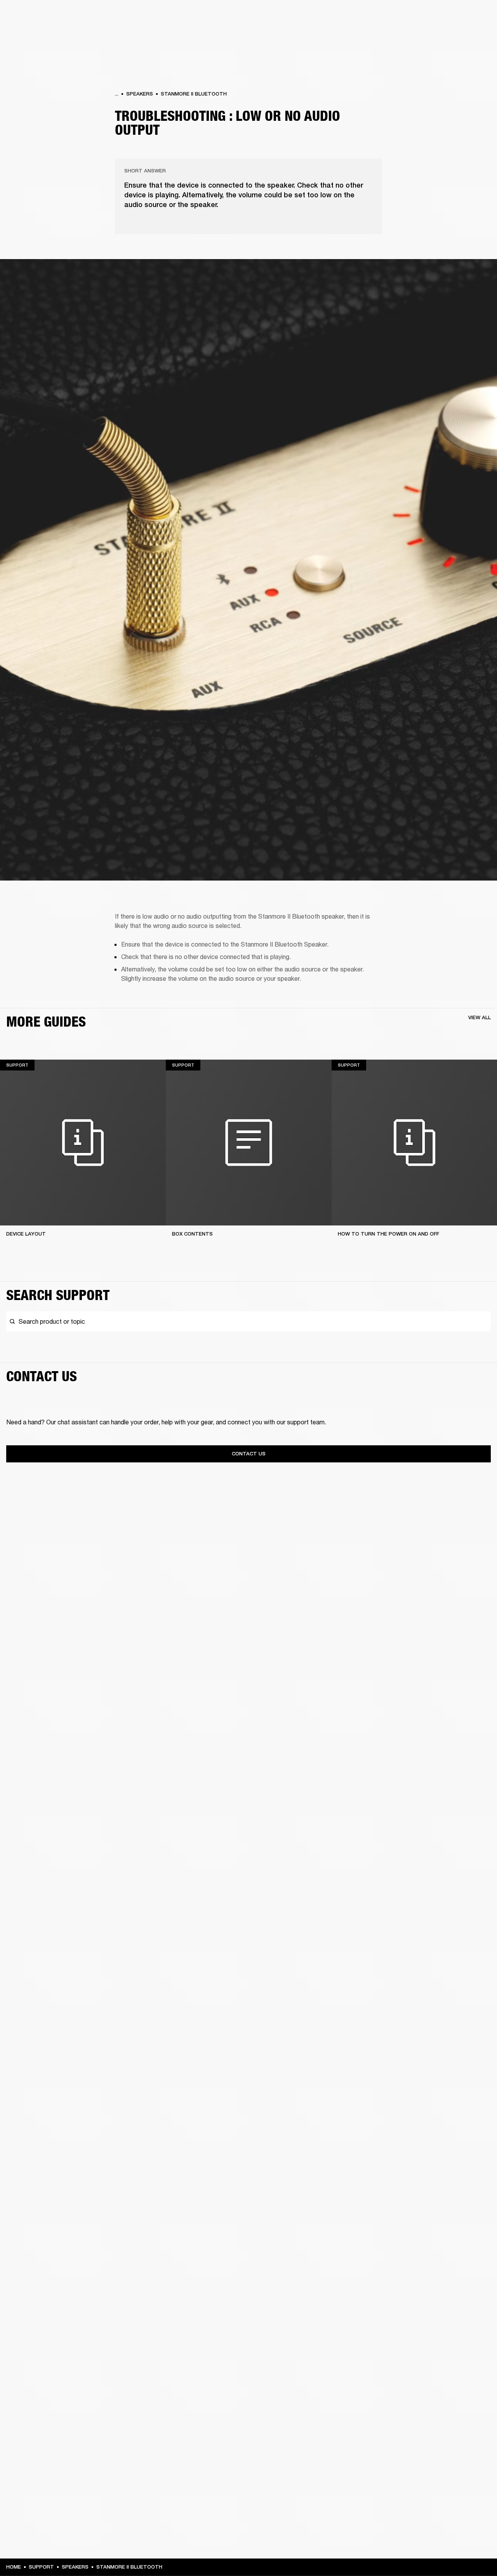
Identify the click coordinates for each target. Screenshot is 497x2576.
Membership (388, 16)
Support (418, 36)
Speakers (140, 94)
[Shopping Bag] (465, 36)
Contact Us (249, 1454)
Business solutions (344, 16)
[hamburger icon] (477, 36)
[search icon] (440, 36)
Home (14, 2567)
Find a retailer (426, 16)
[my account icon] (452, 36)
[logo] (31, 31)
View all (480, 1017)
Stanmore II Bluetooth (194, 94)
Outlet (459, 16)
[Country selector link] (477, 16)
